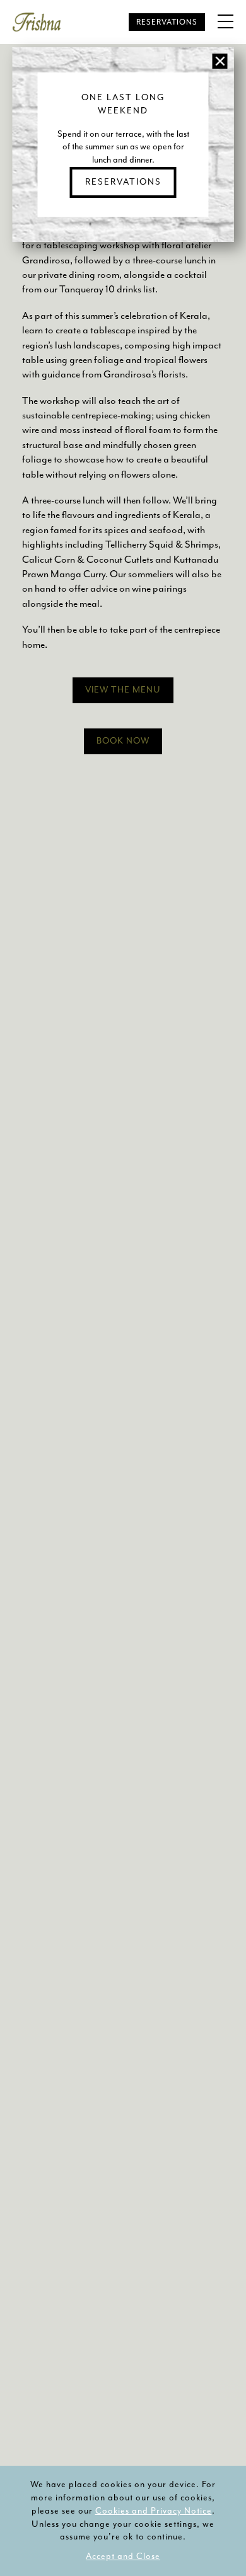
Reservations (167, 22)
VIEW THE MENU (123, 690)
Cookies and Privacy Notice (154, 2511)
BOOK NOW (123, 741)
